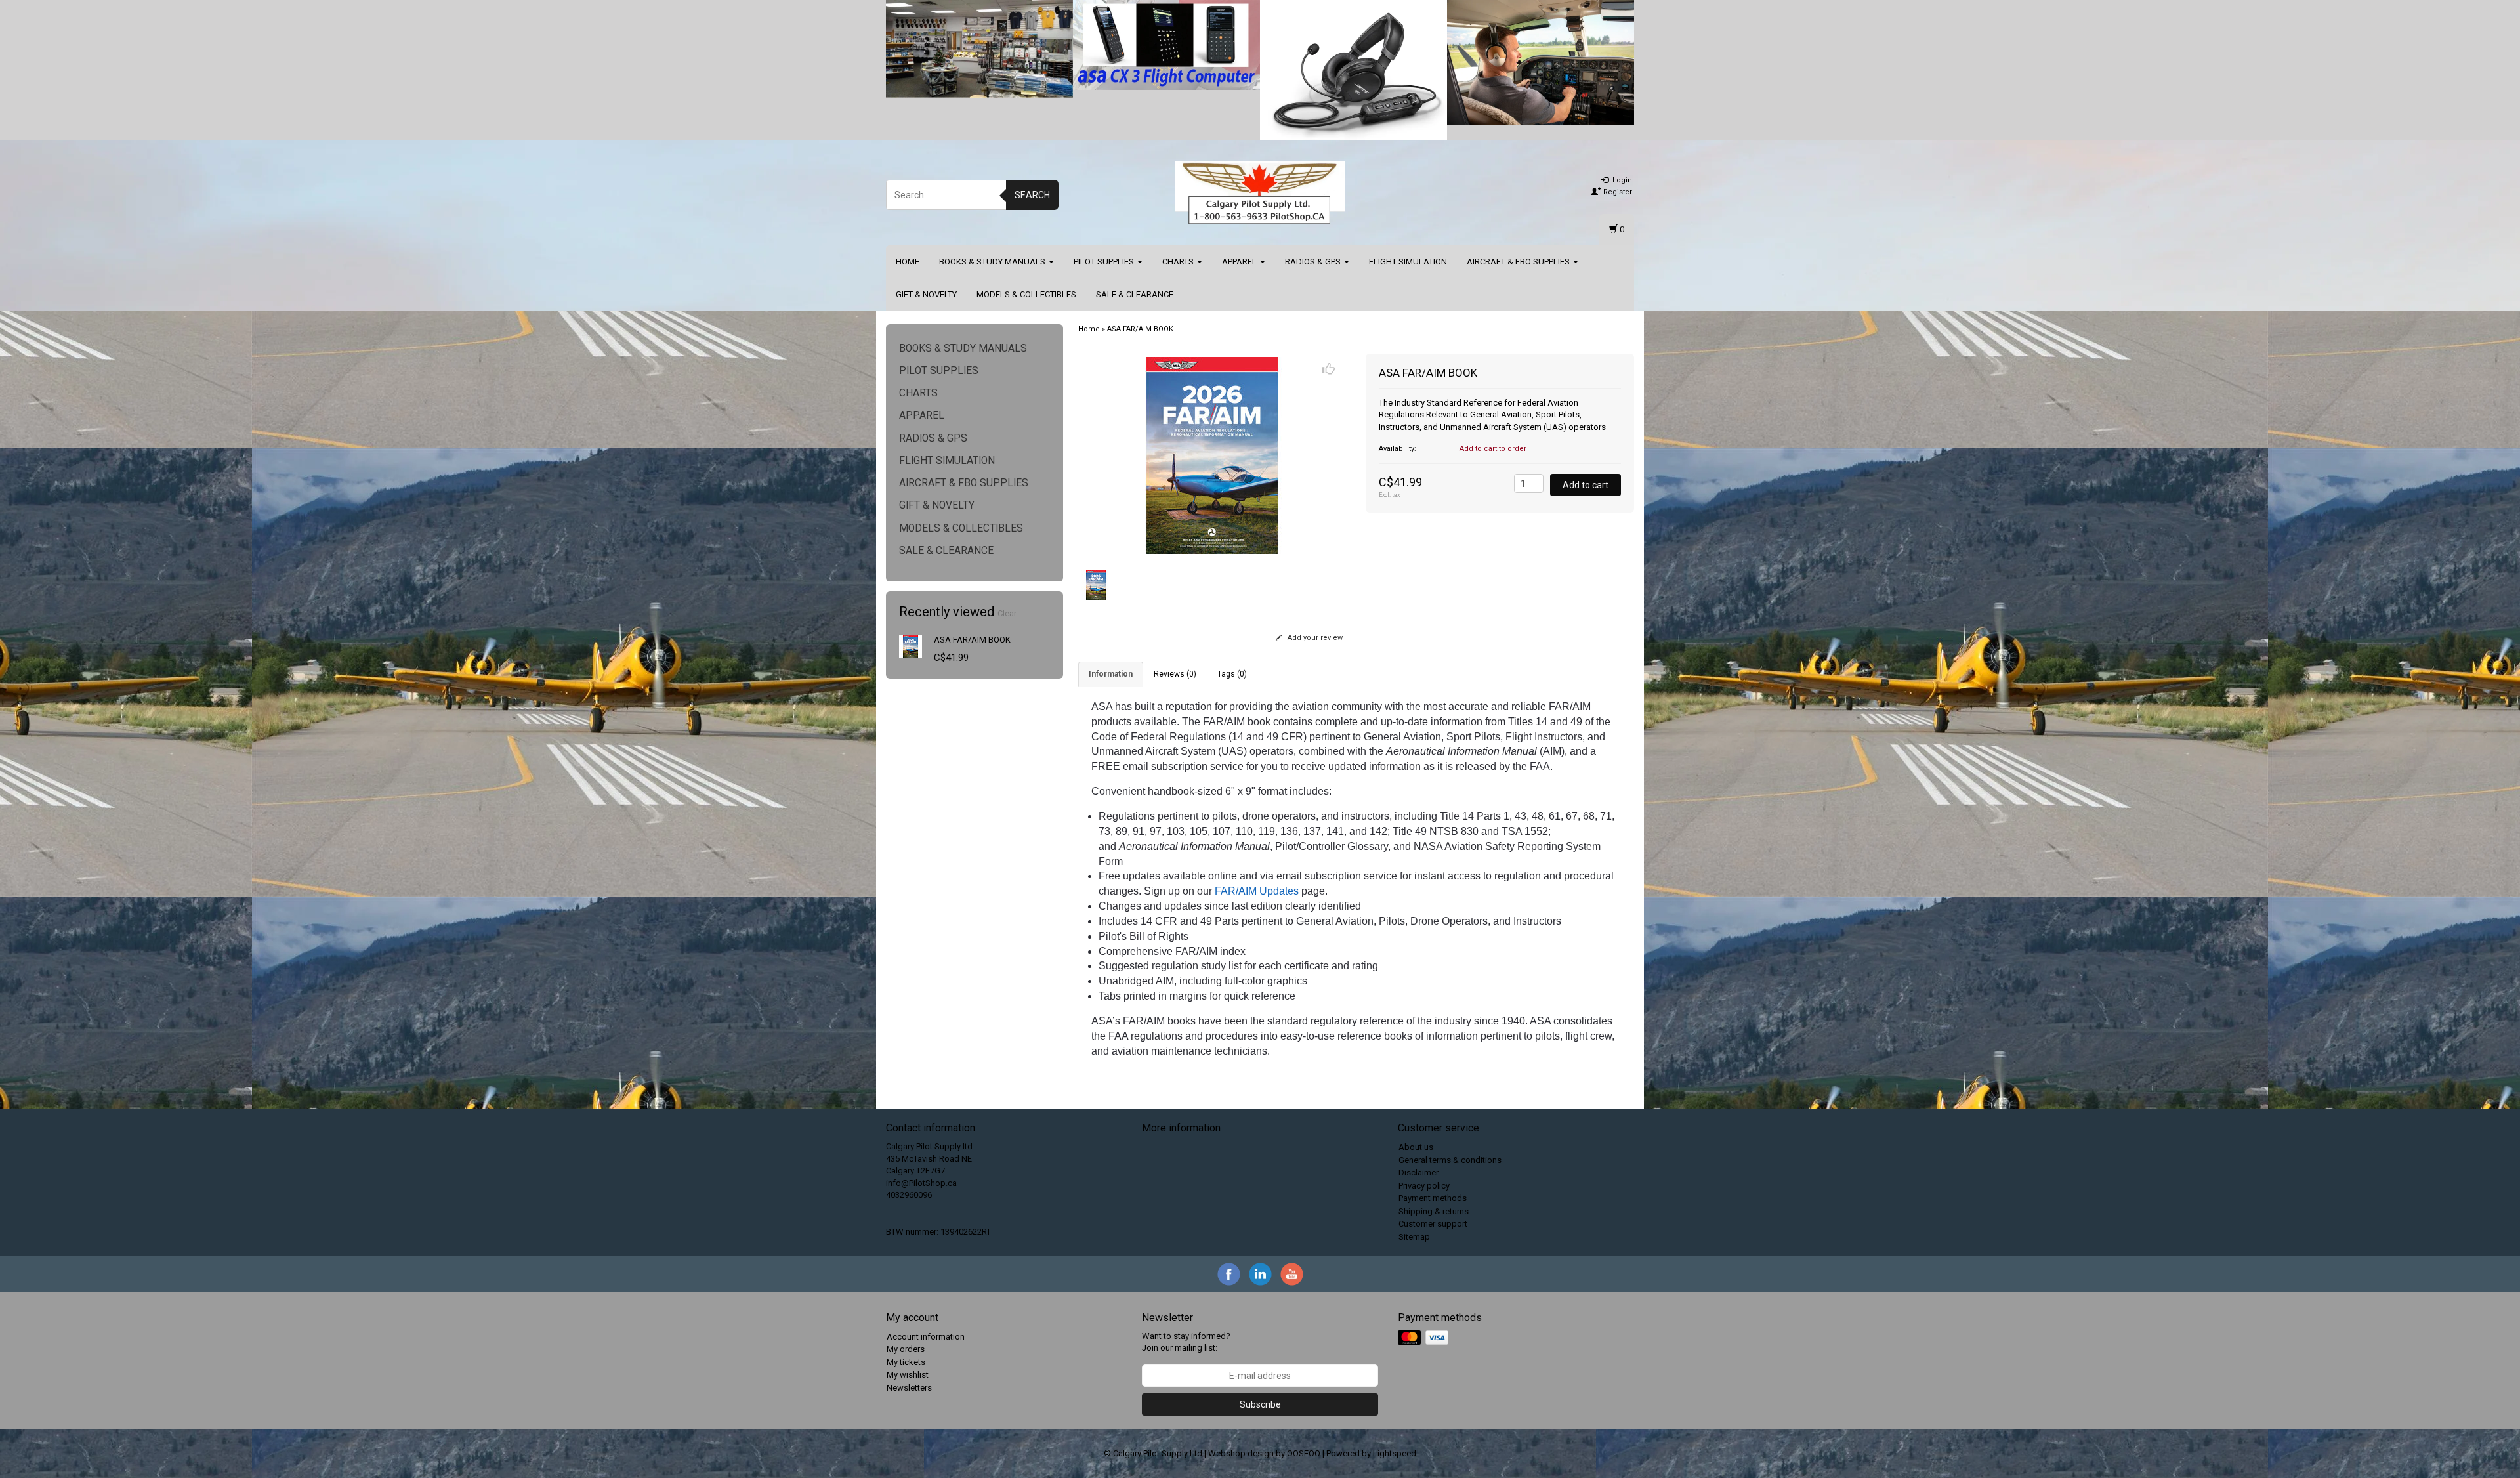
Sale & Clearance (1135, 294)
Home (908, 262)
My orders (906, 1349)
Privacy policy (1424, 1186)
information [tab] (1111, 674)
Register (1617, 192)
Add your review (1314, 638)
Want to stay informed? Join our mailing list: (1186, 1342)
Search (1032, 195)
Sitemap (1414, 1237)
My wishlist (908, 1375)
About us (1416, 1147)
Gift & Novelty (926, 294)
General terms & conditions (1450, 1160)
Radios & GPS (1314, 262)
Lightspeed (1395, 1453)
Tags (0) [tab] (1232, 674)
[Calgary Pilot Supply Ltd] (1260, 193)
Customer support (1433, 1224)
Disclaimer (1418, 1172)
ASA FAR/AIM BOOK (972, 640)
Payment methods (1433, 1198)
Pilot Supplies (1105, 262)
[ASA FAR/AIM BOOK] (911, 646)
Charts (1179, 262)
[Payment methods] (1424, 1338)
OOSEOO (1304, 1453)
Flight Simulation (1408, 262)
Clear (1007, 613)
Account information (926, 1337)
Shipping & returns (1434, 1211)
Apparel (1240, 262)
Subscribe (1260, 1404)
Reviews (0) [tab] (1175, 674)
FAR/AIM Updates (1257, 891)
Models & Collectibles (1026, 294)
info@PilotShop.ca (921, 1183)
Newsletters (909, 1388)
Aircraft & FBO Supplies (1519, 262)
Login (1621, 180)
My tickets (906, 1362)
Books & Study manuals (993, 262)
